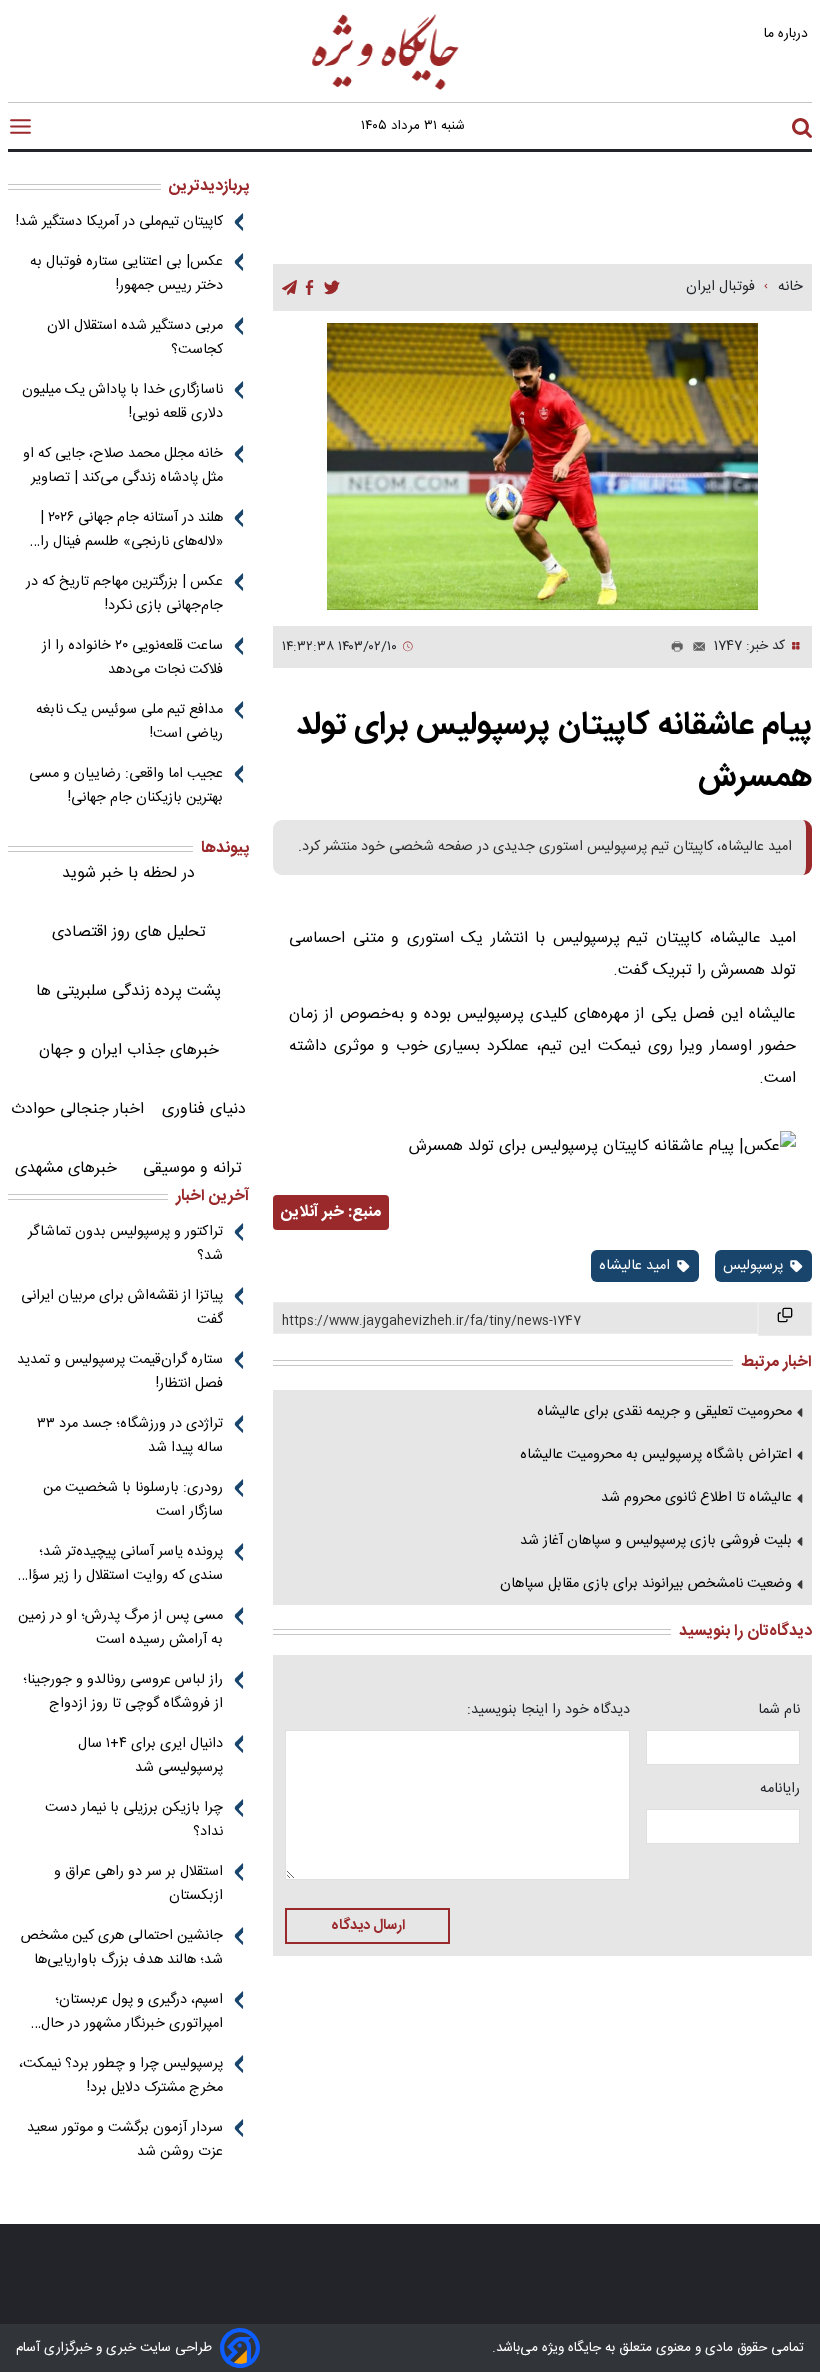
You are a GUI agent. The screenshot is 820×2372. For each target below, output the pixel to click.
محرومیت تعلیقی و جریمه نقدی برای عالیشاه (664, 1412)
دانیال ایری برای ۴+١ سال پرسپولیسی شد (150, 1756)
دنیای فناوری (204, 1109)
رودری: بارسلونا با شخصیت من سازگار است (133, 1500)
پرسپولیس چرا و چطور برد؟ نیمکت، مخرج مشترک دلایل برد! (121, 2076)
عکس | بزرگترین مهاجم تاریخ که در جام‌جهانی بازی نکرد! (124, 594)
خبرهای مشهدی (66, 1168)
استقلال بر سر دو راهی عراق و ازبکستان (138, 1884)
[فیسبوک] (309, 288)
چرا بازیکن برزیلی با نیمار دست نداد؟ (134, 1820)
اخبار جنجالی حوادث (77, 1109)
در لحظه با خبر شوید (128, 873)
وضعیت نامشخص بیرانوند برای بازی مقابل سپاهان (646, 1584)
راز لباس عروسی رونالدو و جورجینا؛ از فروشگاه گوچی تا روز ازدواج (123, 1692)
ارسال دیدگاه (368, 1926)
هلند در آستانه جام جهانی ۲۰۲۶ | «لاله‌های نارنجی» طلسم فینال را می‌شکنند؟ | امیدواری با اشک (131, 530)
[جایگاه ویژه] (386, 88)
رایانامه (780, 1789)
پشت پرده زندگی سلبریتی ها (128, 991)
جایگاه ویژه (569, 2348)
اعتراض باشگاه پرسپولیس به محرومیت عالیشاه (656, 1455)
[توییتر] (332, 288)
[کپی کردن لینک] (785, 1319)
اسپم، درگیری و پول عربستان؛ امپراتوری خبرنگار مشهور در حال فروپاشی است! (132, 2012)
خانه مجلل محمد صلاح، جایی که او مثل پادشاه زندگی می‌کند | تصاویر (123, 466)
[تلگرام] (289, 288)
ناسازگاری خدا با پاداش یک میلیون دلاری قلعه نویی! (122, 402)
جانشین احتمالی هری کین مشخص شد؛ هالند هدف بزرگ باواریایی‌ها (122, 1948)
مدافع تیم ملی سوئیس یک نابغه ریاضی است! (129, 722)
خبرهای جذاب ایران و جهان (129, 1050)
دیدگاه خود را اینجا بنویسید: (548, 1710)
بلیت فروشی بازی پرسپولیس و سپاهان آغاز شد (656, 1541)
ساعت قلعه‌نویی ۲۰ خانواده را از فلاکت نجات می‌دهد (132, 658)
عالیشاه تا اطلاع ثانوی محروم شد (696, 1498)
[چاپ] (673, 647)
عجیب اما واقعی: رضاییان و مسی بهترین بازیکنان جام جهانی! (126, 786)
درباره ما (788, 33)
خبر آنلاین (312, 1212)
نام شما (779, 1710)
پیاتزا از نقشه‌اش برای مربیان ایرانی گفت (122, 1308)
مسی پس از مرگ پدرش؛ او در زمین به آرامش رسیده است (120, 1628)
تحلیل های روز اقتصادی (129, 932)
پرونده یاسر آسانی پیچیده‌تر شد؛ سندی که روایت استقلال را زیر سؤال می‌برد (121, 1564)
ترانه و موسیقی (192, 1168)
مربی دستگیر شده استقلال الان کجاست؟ (135, 338)
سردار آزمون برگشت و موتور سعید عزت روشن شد (125, 2140)
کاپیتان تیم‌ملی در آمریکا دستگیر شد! (119, 222)
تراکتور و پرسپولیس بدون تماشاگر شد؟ (125, 1244)
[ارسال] (695, 647)
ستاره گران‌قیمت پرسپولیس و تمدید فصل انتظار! (120, 1372)
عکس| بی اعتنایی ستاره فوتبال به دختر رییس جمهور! (126, 274)
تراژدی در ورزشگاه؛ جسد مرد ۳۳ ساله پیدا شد (130, 1436)
